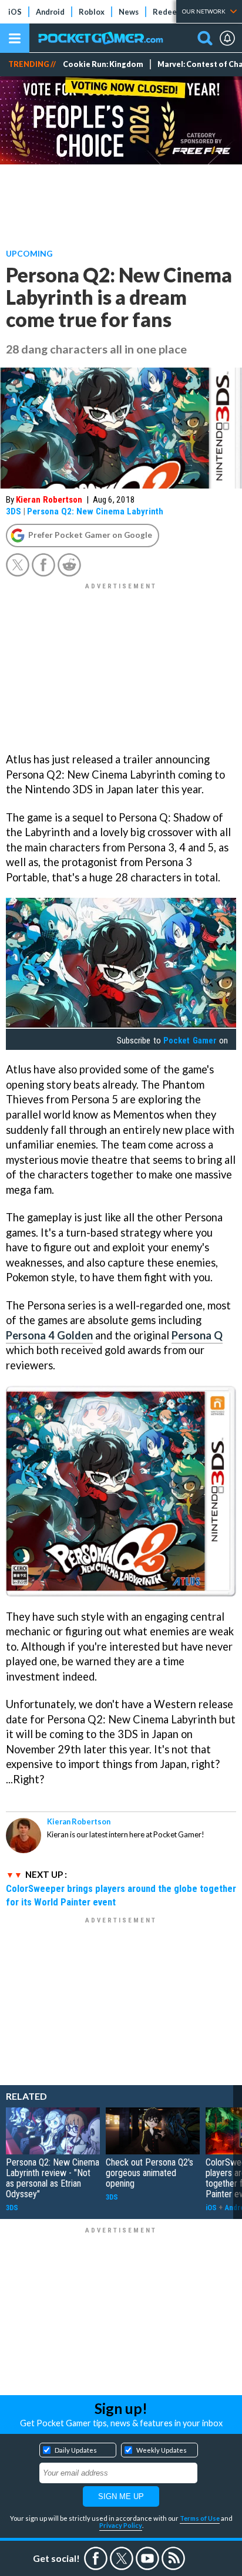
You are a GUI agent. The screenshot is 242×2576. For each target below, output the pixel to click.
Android (50, 12)
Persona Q (197, 1335)
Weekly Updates (162, 2450)
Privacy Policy (121, 2525)
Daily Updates (76, 2450)
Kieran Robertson (49, 500)
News (129, 12)
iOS (15, 12)
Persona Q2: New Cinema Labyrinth (95, 511)
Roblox (92, 12)
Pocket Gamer (190, 1040)
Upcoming (29, 253)
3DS (14, 511)
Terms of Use (200, 2518)
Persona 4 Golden (49, 1335)
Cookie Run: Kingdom (103, 64)
